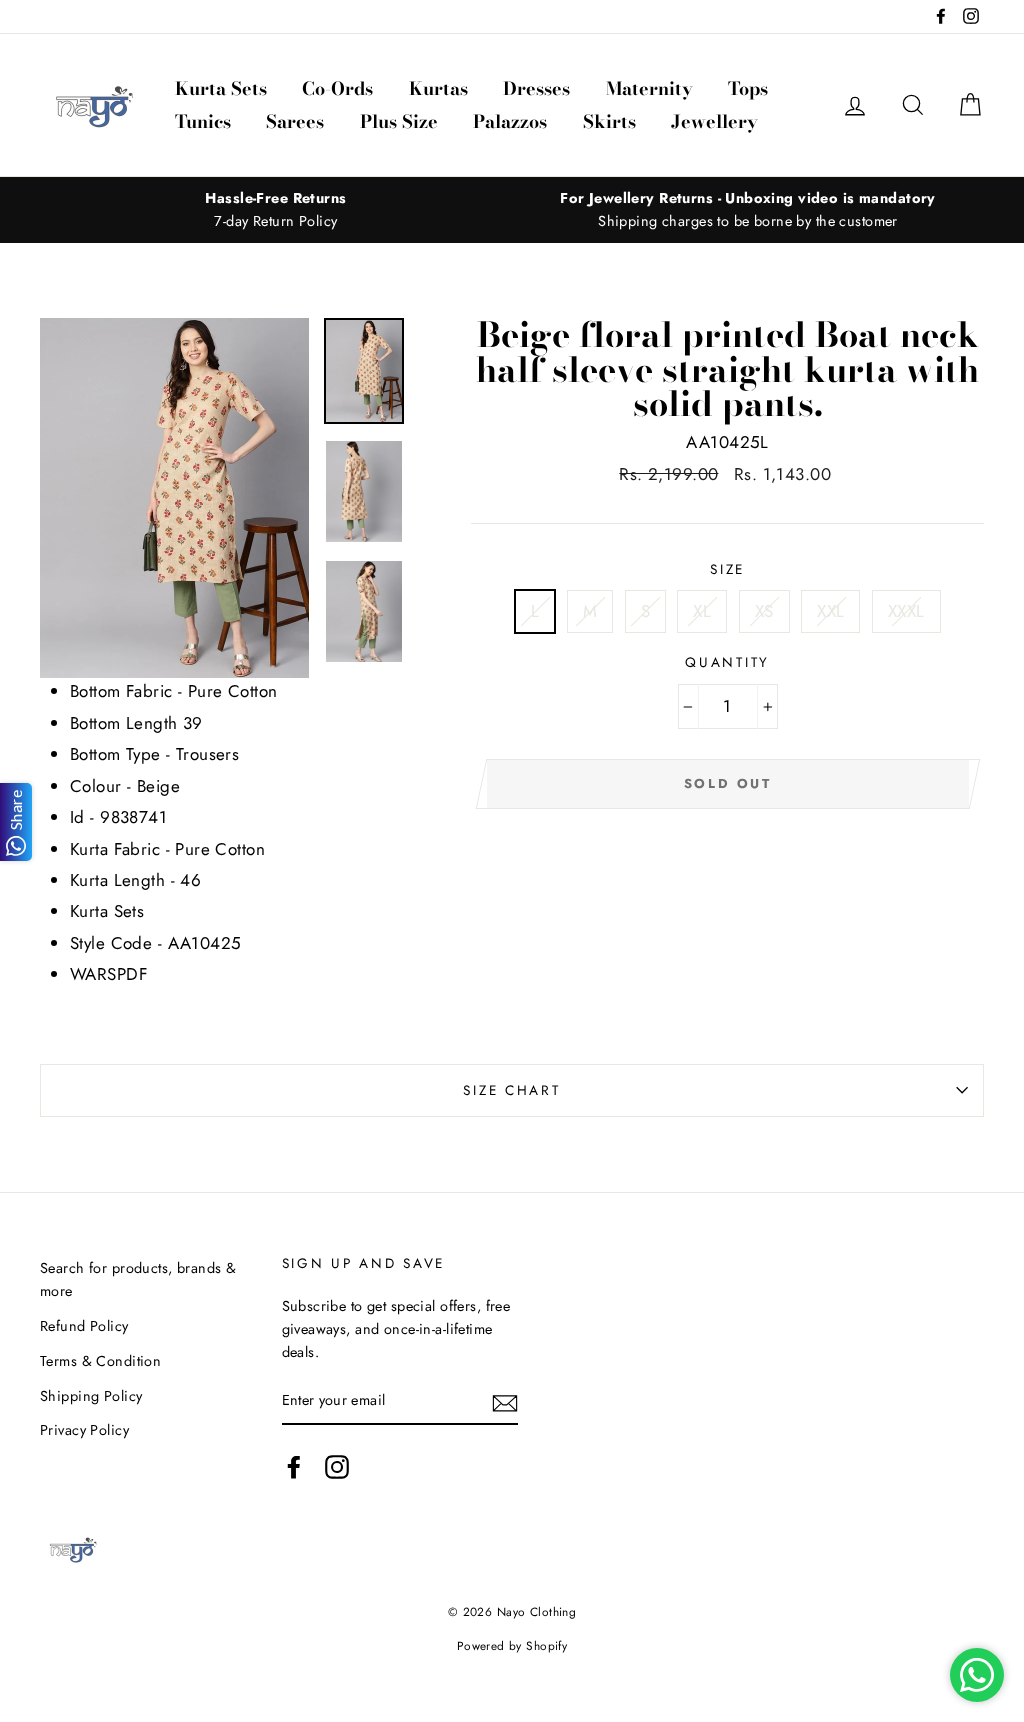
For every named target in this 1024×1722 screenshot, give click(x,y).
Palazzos (510, 121)
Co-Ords (337, 88)
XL (702, 611)
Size (727, 569)
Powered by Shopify (512, 1645)
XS (764, 611)
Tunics (203, 121)
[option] (276, 210)
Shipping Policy (91, 1396)
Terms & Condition (100, 1361)
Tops (748, 88)
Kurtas (438, 88)
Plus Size (399, 121)
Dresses (536, 88)
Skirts (609, 121)
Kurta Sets (221, 88)
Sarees (295, 121)
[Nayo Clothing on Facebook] (294, 1467)
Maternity (649, 88)
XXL (830, 611)
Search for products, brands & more (138, 1279)
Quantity (727, 662)
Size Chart (511, 1090)
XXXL (906, 611)
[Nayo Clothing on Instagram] (337, 1467)
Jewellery (714, 121)
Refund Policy (84, 1326)
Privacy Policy (84, 1430)
